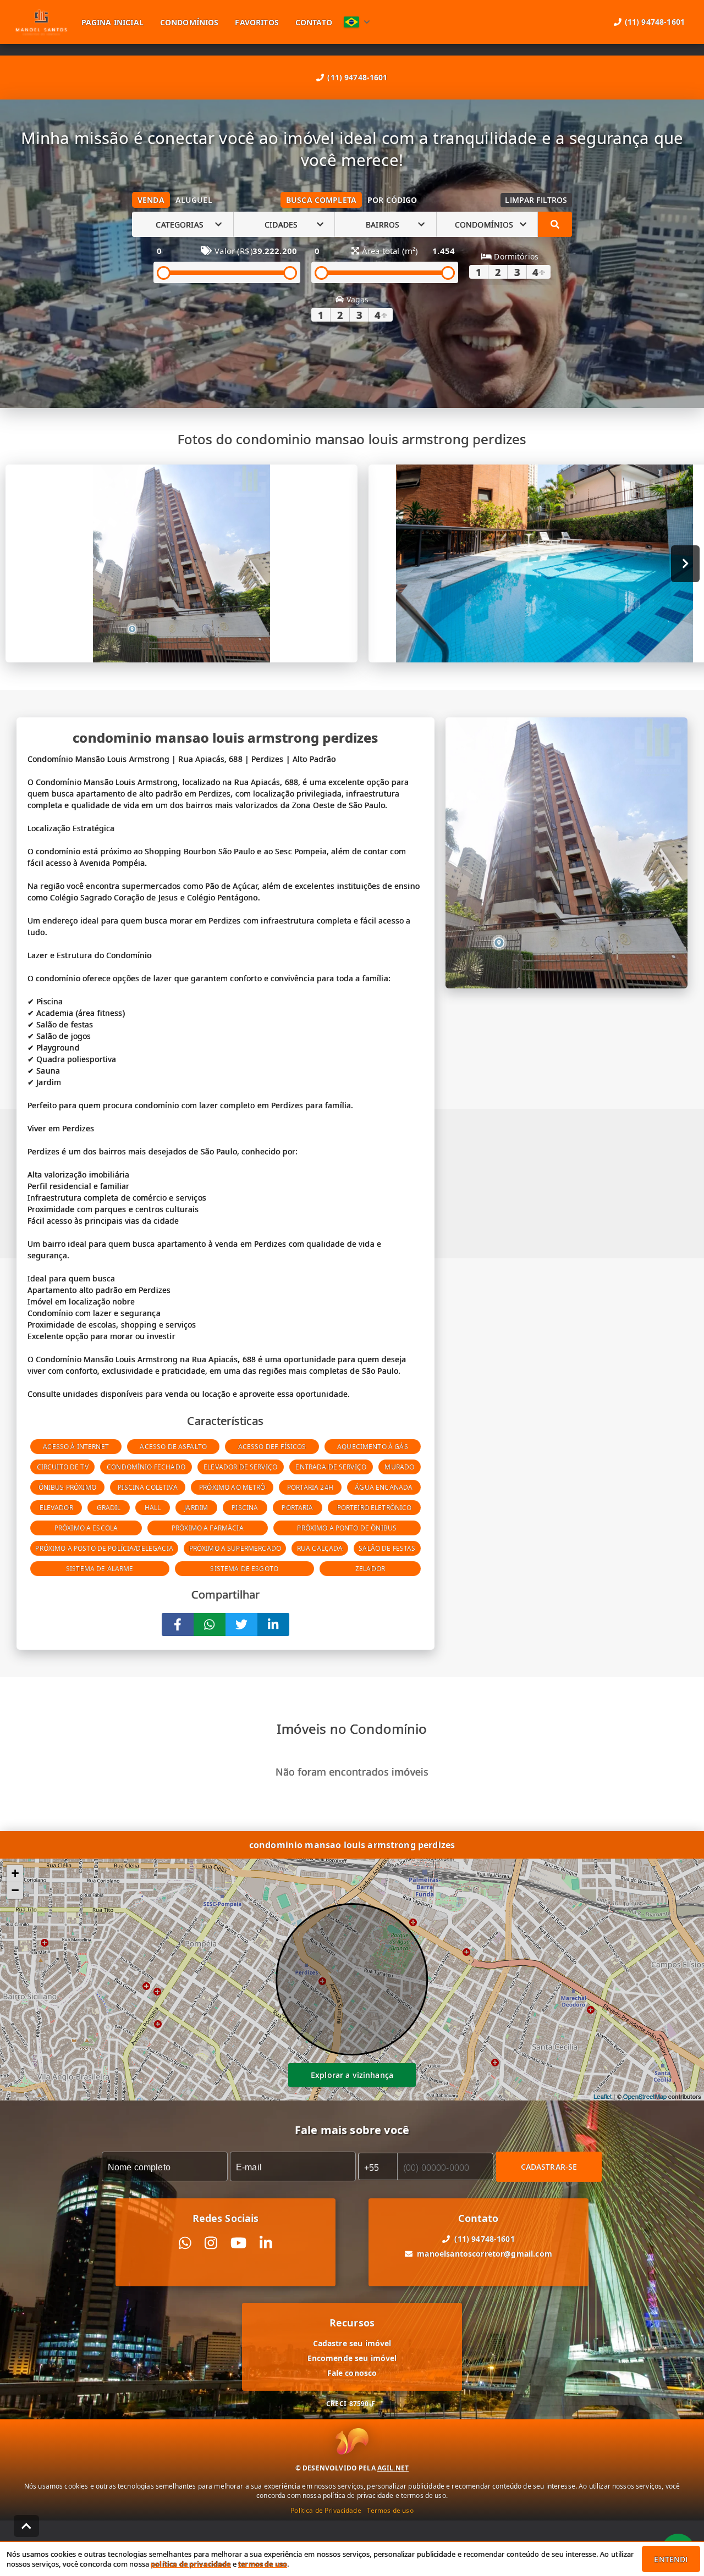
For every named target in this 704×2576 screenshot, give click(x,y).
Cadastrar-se (549, 2167)
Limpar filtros (536, 200)
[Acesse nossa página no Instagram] (211, 2243)
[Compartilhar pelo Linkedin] (273, 1624)
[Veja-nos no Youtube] (238, 2243)
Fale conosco (352, 2373)
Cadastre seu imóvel (352, 2343)
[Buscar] (555, 224)
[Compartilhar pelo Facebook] (178, 1624)
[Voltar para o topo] (26, 2526)
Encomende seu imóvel (352, 2358)
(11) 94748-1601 (357, 77)
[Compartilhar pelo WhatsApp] (210, 1624)
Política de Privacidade (326, 2510)
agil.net (393, 2468)
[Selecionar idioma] (357, 22)
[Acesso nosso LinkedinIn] (266, 2243)
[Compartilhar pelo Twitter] (241, 1624)
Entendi (671, 2559)
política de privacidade (191, 2564)
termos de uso (263, 2564)
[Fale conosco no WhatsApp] (185, 2243)
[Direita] (686, 564)
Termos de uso (390, 2510)
